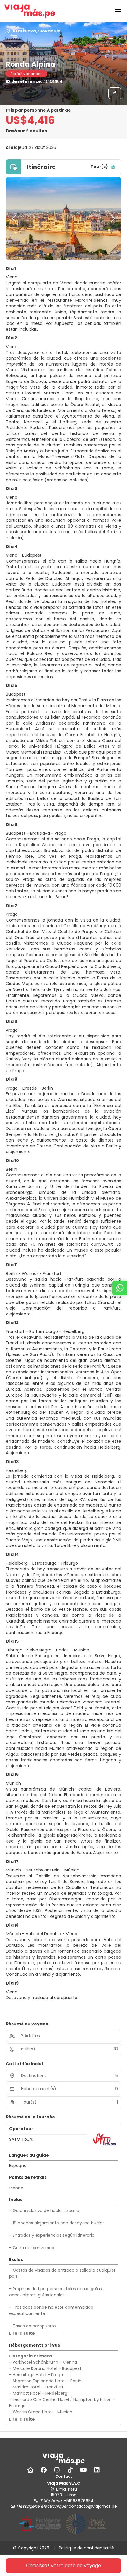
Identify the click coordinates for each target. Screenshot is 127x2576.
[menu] (118, 11)
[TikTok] (70, 2470)
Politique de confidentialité (86, 2548)
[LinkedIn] (97, 2470)
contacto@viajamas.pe (93, 2506)
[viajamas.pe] (63, 2459)
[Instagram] (57, 2470)
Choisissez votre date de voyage (63, 2566)
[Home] (30, 2470)
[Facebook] (44, 2470)
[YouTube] (83, 2470)
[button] (15, 219)
